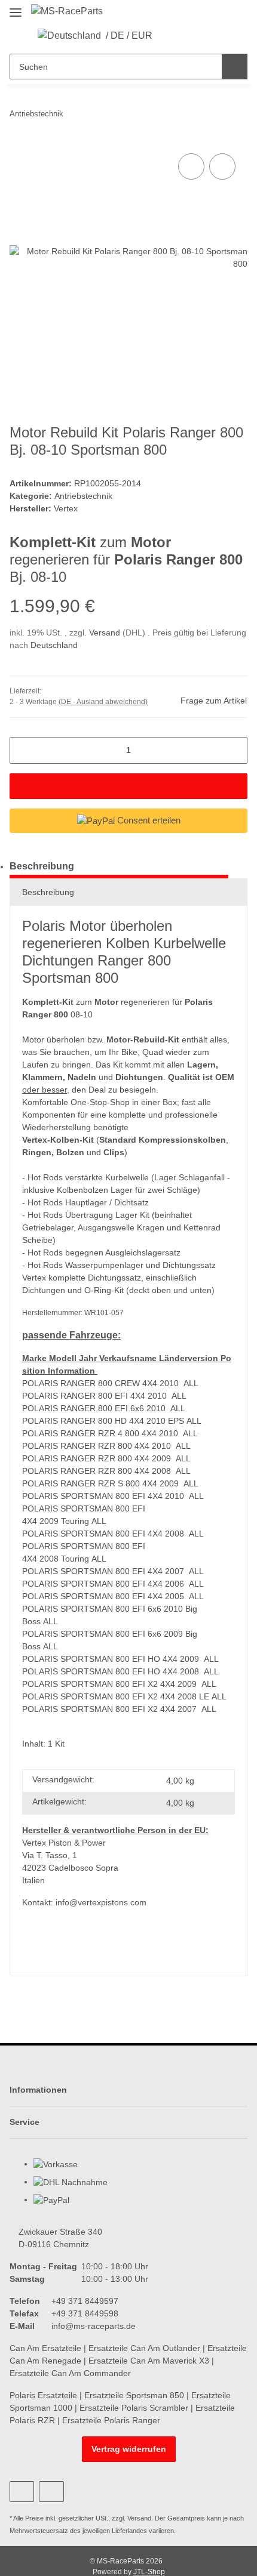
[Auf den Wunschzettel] (222, 166)
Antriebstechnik (83, 496)
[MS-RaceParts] (67, 11)
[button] (169, 36)
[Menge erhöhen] (234, 750)
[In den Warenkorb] (128, 786)
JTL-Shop (149, 2572)
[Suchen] (235, 67)
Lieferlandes (129, 2531)
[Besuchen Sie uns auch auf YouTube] (22, 2492)
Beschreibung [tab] (42, 866)
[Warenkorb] (206, 36)
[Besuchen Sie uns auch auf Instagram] (51, 2492)
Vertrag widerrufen (129, 2449)
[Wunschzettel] (188, 36)
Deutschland (54, 645)
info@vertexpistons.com (101, 1902)
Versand (106, 633)
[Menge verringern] (23, 750)
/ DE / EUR (129, 36)
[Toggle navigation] (16, 7)
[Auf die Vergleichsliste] (191, 166)
